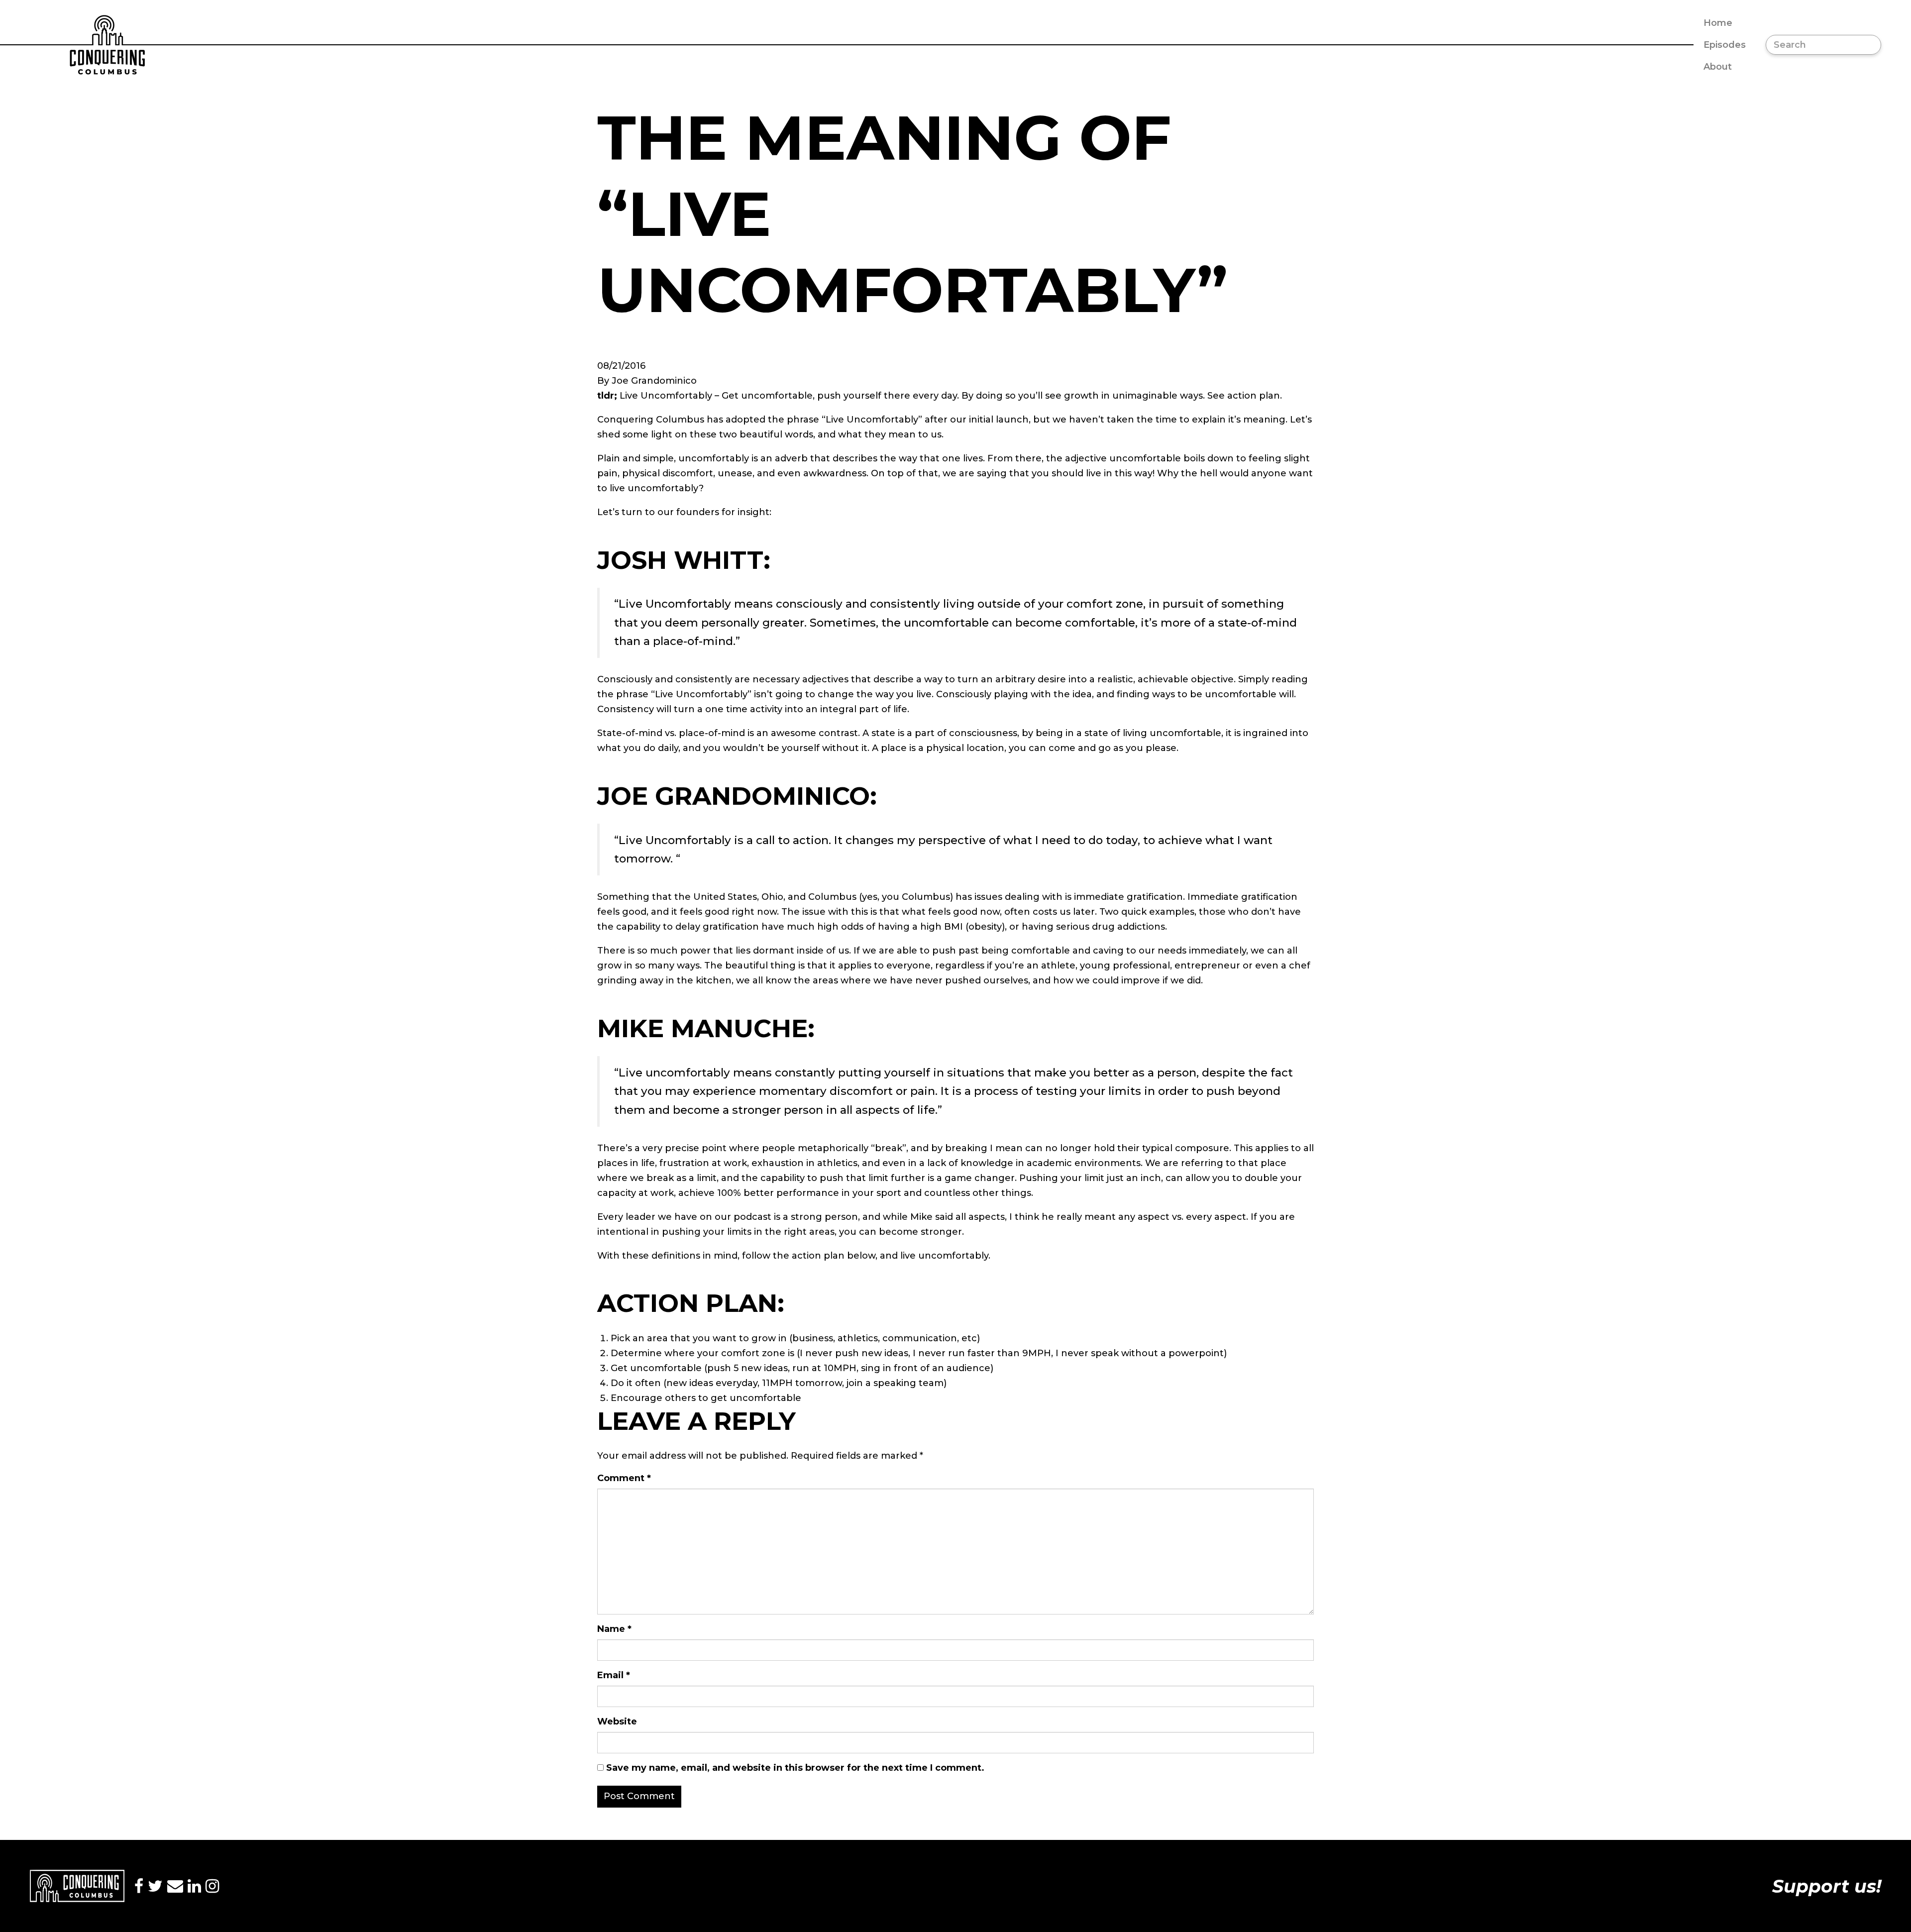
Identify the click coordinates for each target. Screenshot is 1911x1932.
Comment (624, 1478)
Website (617, 1721)
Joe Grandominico (654, 381)
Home (1718, 23)
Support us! (1827, 1886)
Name (614, 1629)
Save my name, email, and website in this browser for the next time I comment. (795, 1768)
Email (614, 1675)
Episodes (1725, 45)
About (1718, 67)
